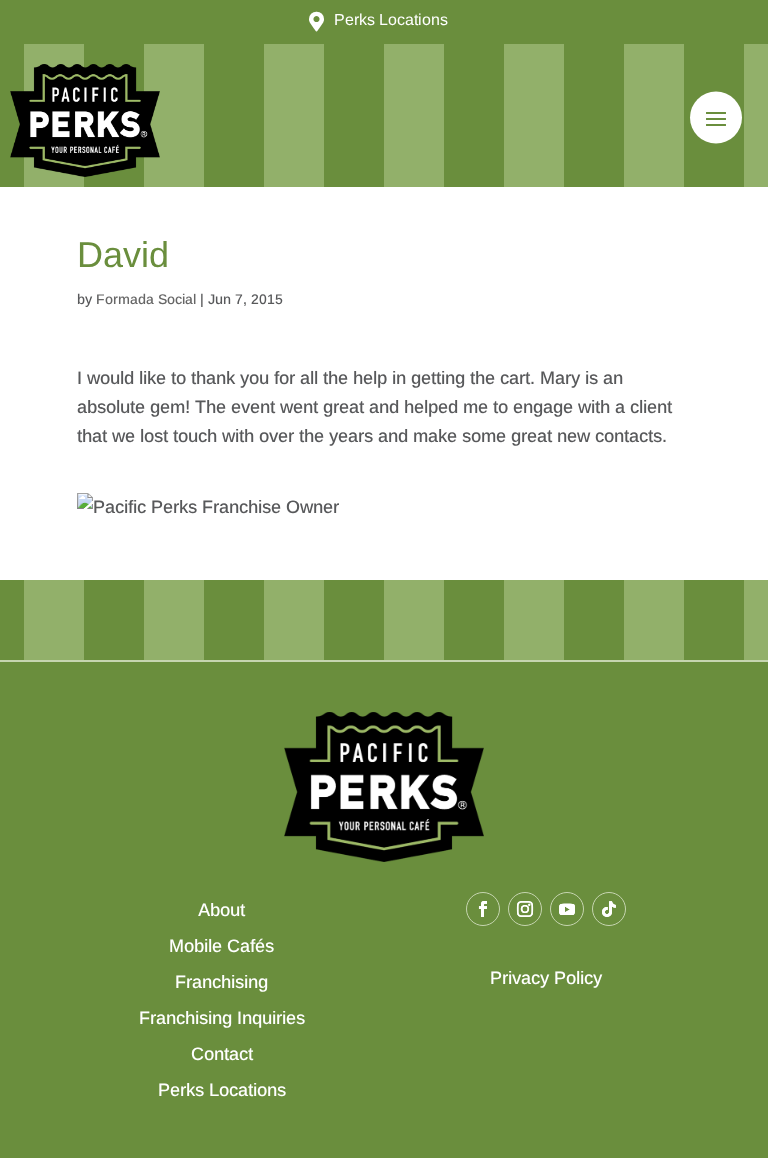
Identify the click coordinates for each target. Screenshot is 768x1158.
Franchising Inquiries (222, 1018)
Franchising (221, 982)
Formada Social (146, 299)
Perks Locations (222, 1090)
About (221, 910)
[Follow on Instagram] (525, 909)
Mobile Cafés (221, 946)
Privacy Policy (546, 978)
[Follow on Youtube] (567, 909)
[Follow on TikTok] (609, 909)
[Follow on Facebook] (483, 909)
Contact (222, 1054)
